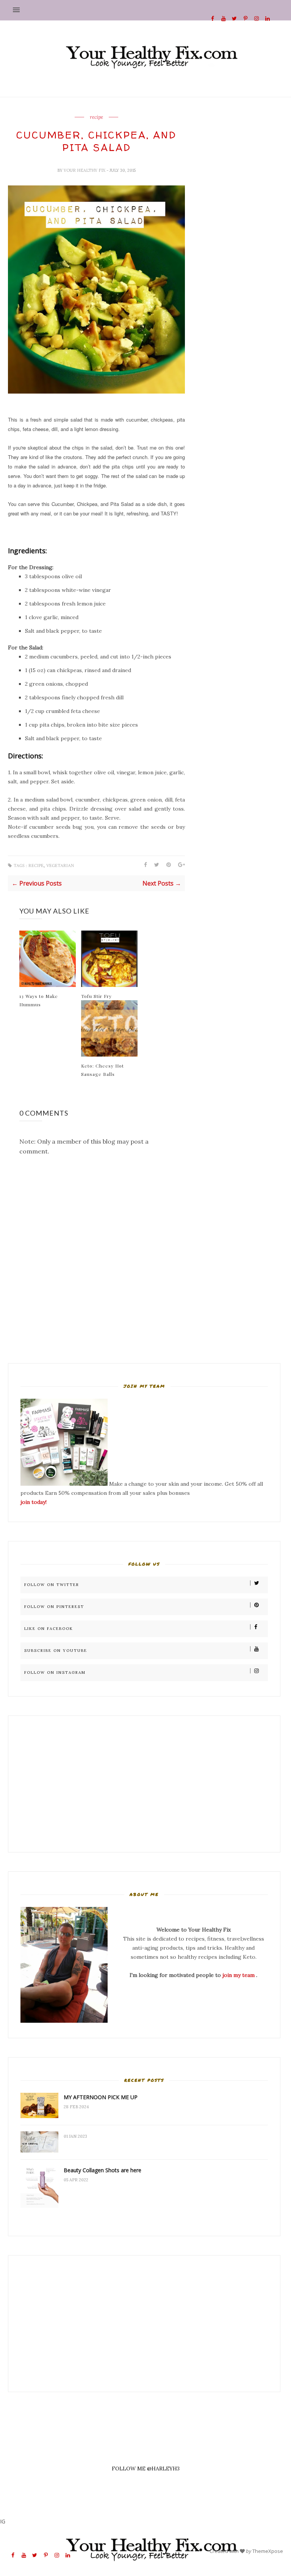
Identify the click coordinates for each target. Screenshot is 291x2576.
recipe (96, 117)
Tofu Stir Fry (96, 996)
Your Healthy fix (85, 170)
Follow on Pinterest (54, 1607)
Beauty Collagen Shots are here (102, 2170)
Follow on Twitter (52, 1585)
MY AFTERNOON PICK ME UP (101, 2097)
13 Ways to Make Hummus (39, 1000)
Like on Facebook (49, 1629)
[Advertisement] (64, 1784)
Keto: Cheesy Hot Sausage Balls (102, 1070)
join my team (239, 1975)
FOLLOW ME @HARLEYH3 (146, 2469)
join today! (34, 1502)
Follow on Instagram (55, 1672)
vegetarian (60, 866)
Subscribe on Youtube (56, 1651)
